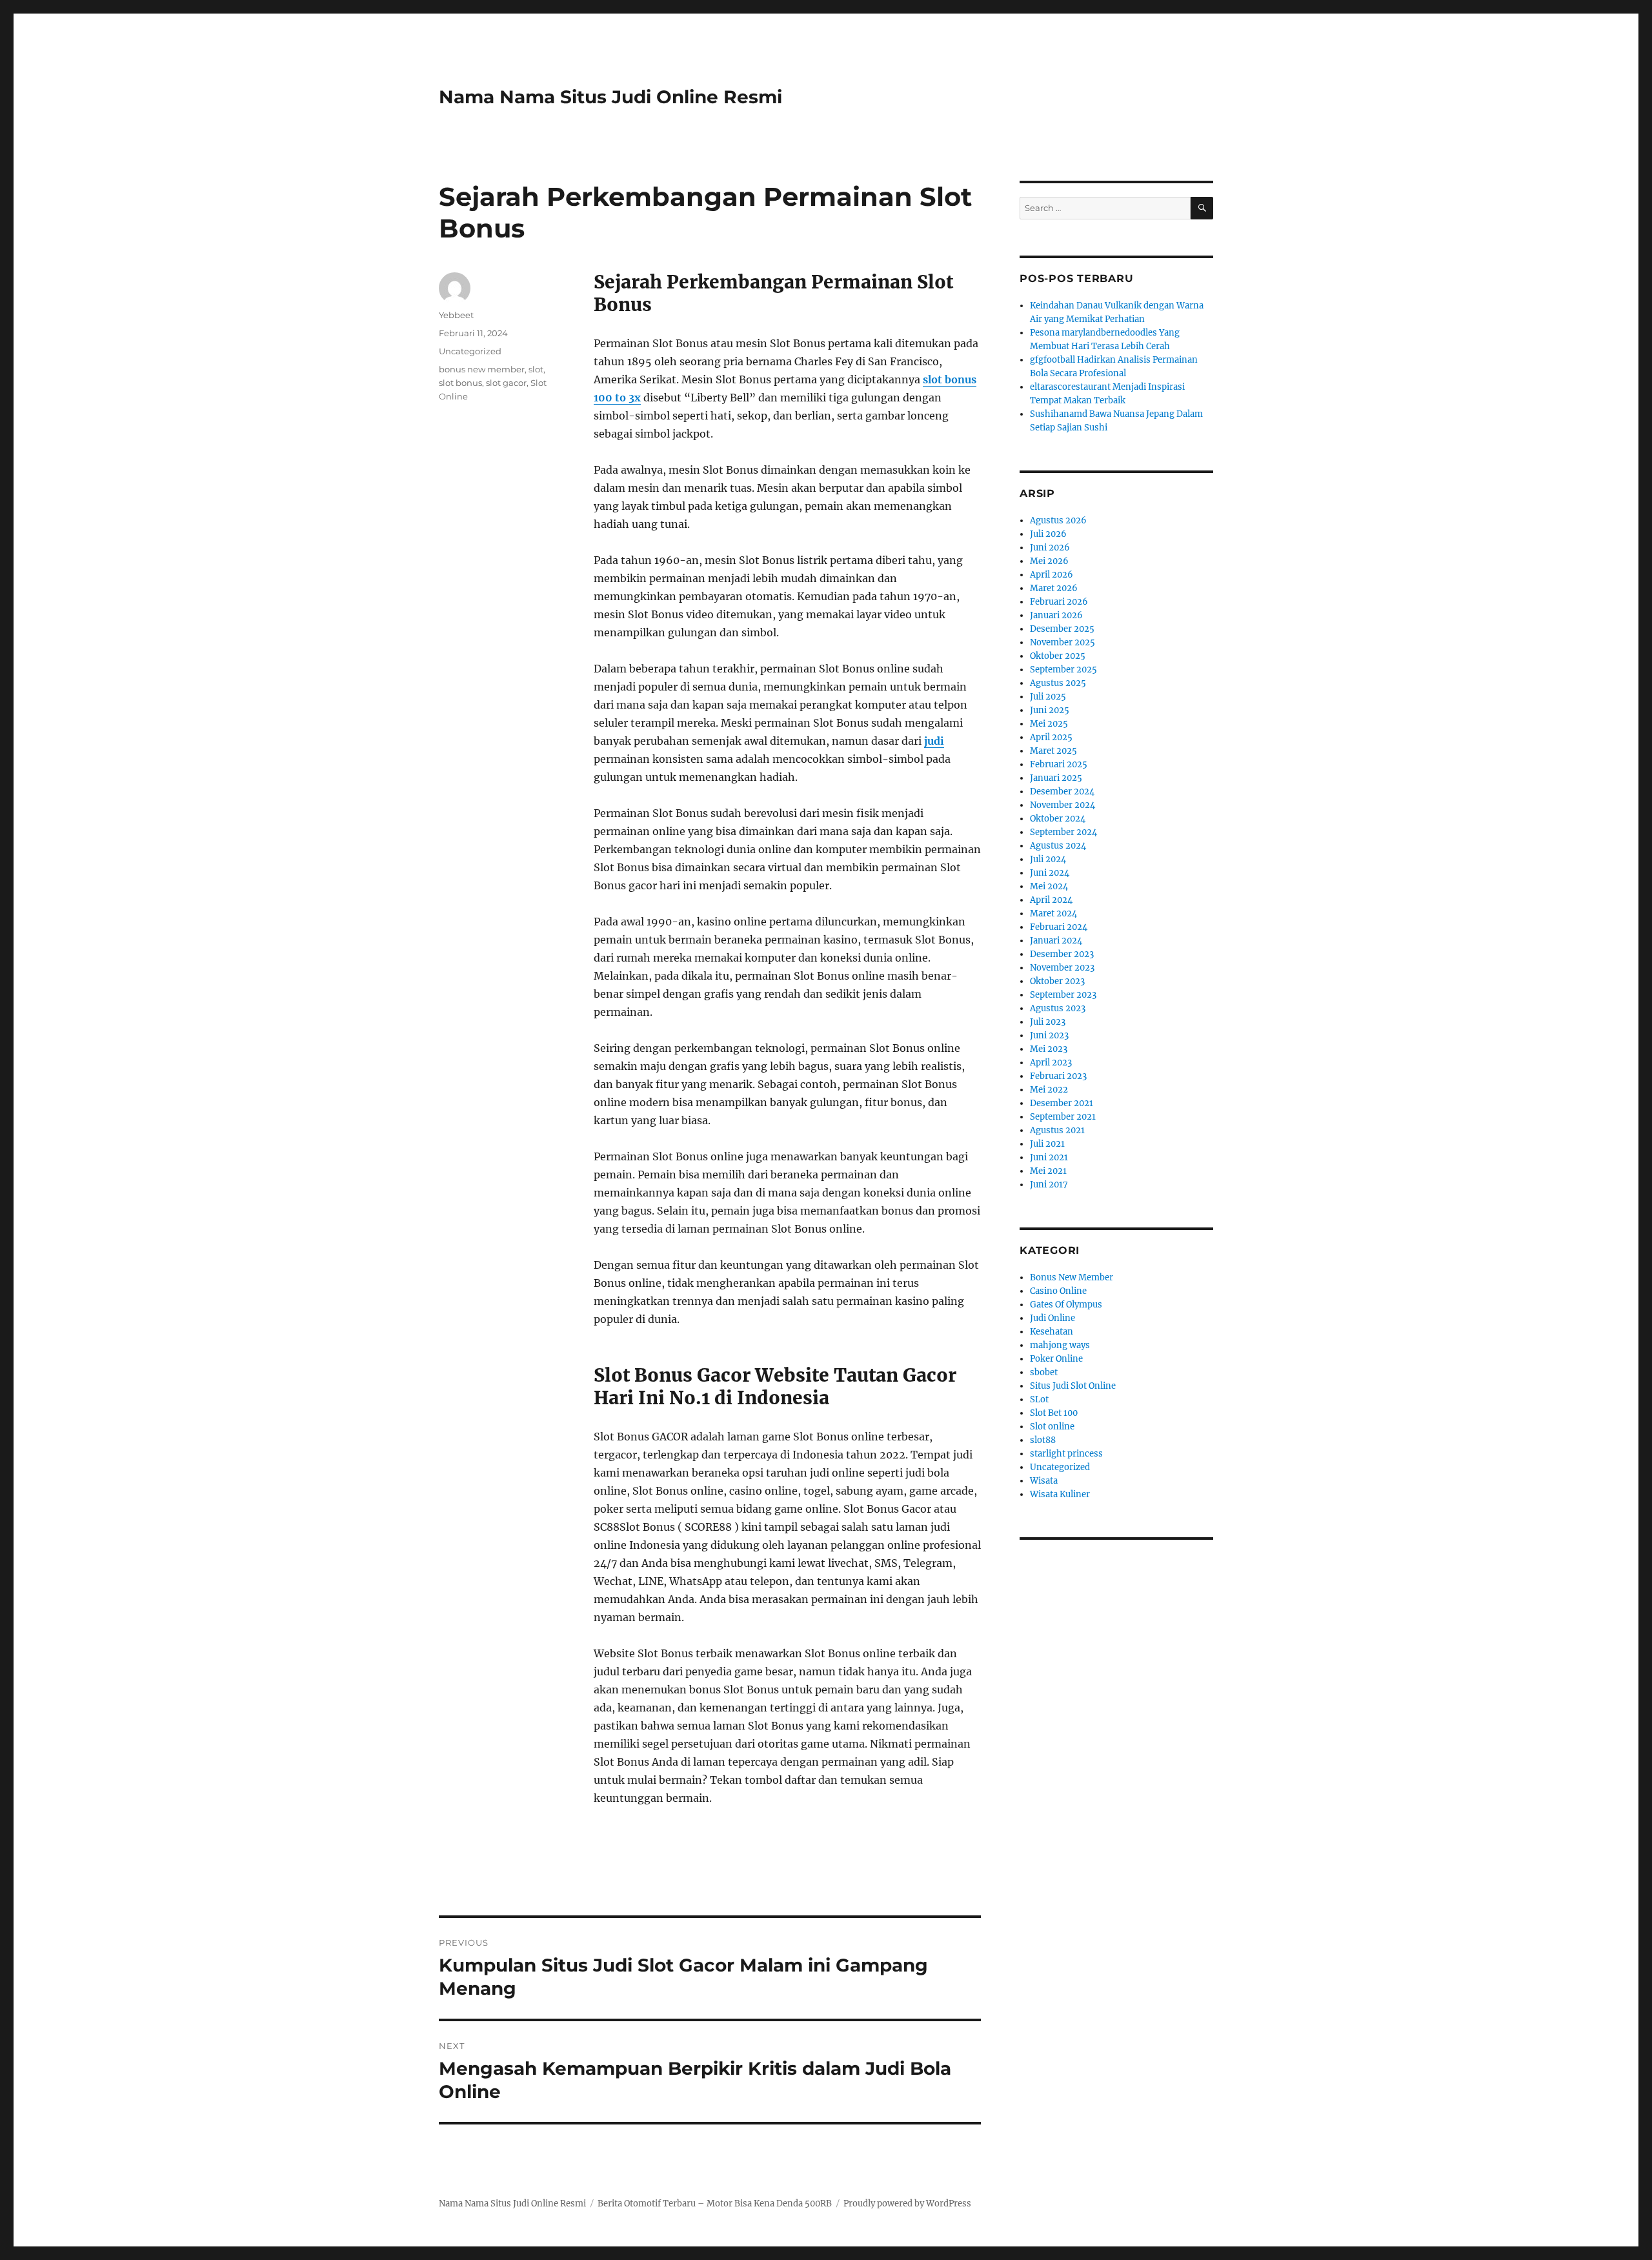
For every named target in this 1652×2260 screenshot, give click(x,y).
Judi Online (1053, 1318)
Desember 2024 (1062, 792)
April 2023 (1051, 1063)
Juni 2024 (1050, 873)
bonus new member (482, 369)
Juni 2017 (1049, 1185)
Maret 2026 (1054, 588)
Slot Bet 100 (1054, 1413)
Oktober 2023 (1057, 981)
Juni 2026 (1050, 548)
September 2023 (1063, 995)
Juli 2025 (1048, 697)
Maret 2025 (1053, 751)
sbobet (1044, 1372)
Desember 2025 (1062, 629)
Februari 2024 (1059, 927)
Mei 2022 (1049, 1090)
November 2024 (1063, 805)
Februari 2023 (1058, 1076)
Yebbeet (456, 315)
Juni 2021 (1049, 1157)
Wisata (1044, 1481)
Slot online (1052, 1427)
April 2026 (1052, 575)
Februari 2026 (1059, 602)
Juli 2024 (1048, 859)
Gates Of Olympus (1066, 1305)
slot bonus (460, 383)
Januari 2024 (1056, 941)
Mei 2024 (1049, 886)
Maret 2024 (1053, 913)
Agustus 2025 (1058, 683)
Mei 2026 (1049, 561)
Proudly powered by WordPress (907, 2204)
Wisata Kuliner (1060, 1494)
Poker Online (1056, 1359)
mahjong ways (1060, 1345)
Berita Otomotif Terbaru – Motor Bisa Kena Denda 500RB (715, 2204)
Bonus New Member (1072, 1277)
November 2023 (1062, 968)
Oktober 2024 (1058, 819)
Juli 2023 (1048, 1022)
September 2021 (1063, 1117)
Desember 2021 (1062, 1103)
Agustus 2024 (1058, 846)
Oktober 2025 (1058, 656)
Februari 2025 (1059, 764)
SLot (1039, 1399)
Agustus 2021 (1057, 1130)
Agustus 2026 (1058, 520)
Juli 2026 (1048, 534)
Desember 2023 (1062, 954)
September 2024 (1063, 832)
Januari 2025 (1056, 778)
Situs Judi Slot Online (1073, 1386)
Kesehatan (1052, 1332)
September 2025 (1063, 670)
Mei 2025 (1049, 724)
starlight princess (1066, 1454)
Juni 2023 (1049, 1035)
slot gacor (506, 383)
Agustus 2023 (1058, 1008)
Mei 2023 (1049, 1049)
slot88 (1043, 1440)
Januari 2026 (1056, 615)
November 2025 (1063, 642)
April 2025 (1051, 737)
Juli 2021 (1047, 1144)
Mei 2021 (1048, 1171)
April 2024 (1051, 900)
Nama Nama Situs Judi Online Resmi (610, 97)
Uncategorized (470, 351)
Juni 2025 (1050, 710)
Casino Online (1058, 1291)
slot (536, 369)
